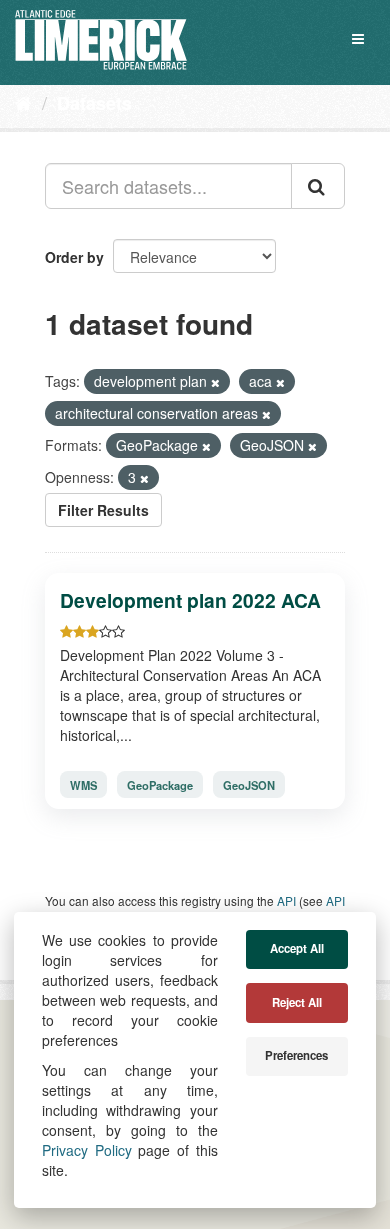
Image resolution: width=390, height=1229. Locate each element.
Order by (74, 257)
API (286, 900)
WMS (83, 785)
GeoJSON (249, 785)
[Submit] (318, 186)
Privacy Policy (87, 1150)
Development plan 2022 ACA (190, 600)
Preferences (296, 1055)
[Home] (23, 102)
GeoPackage (160, 785)
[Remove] (215, 382)
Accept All (297, 948)
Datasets (94, 103)
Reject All (297, 1002)
